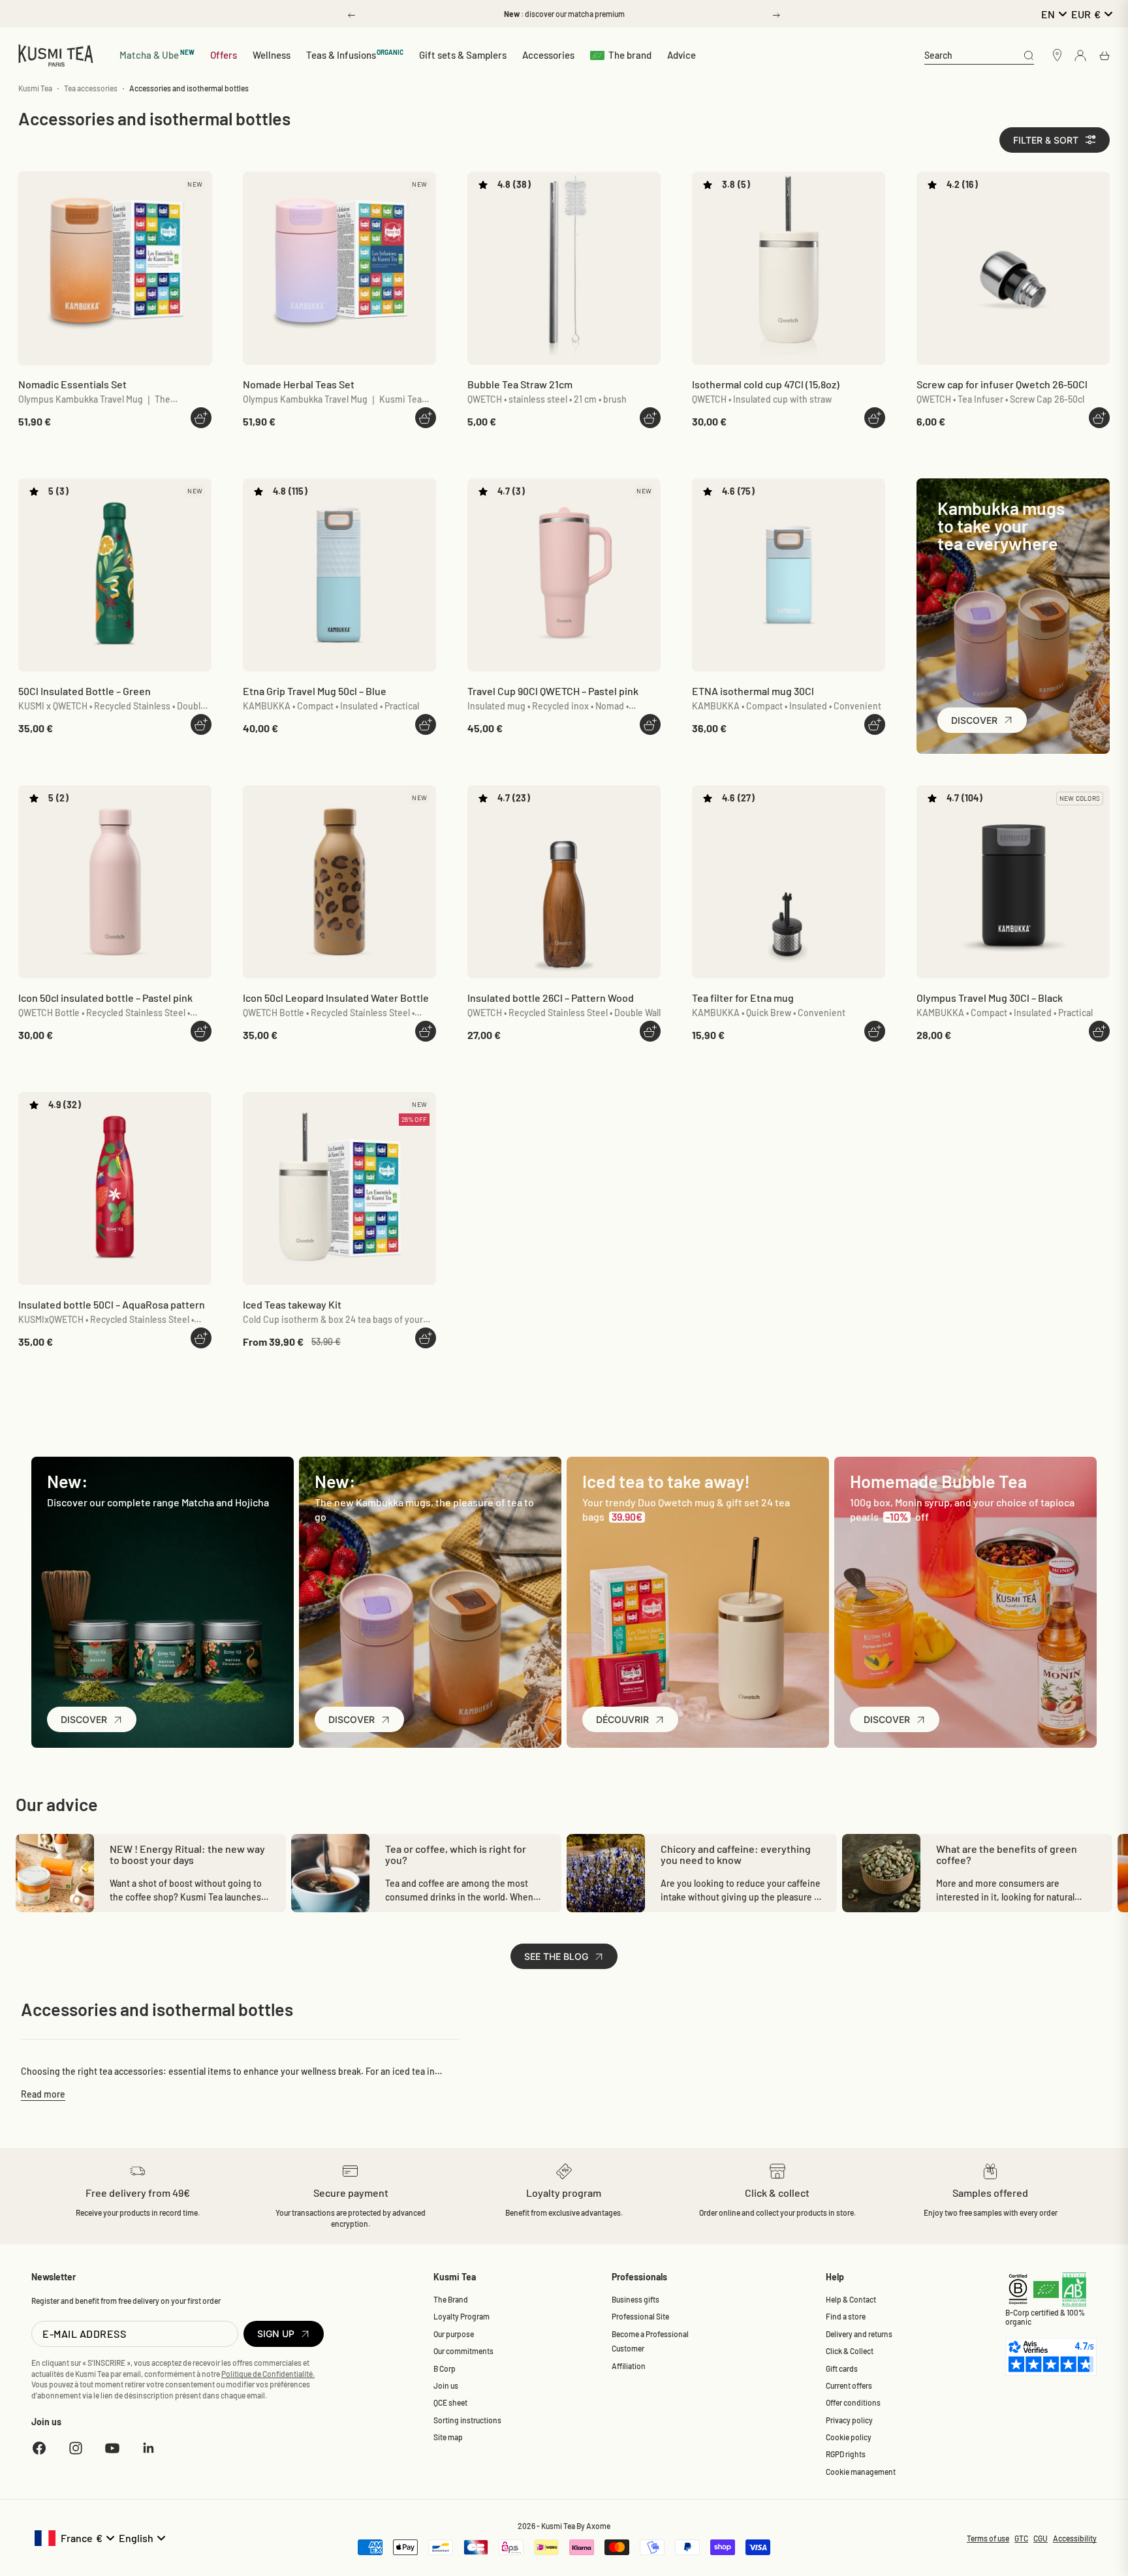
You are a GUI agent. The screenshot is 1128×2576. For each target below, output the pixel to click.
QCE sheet (450, 2402)
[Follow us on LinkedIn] (149, 2448)
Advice (681, 55)
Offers (224, 55)
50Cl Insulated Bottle (85, 691)
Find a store (846, 2316)
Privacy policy (849, 2420)
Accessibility (1075, 2538)
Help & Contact (851, 2299)
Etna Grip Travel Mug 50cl (315, 691)
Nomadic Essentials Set (72, 384)
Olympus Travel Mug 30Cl (990, 998)
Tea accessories (91, 88)
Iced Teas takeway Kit (292, 1304)
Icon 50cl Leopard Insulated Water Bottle (336, 998)
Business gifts (635, 2299)
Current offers (849, 2385)
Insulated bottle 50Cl (112, 1304)
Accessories (548, 55)
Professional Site (640, 2316)
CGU (1041, 2538)
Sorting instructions (467, 2420)
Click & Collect (850, 2351)
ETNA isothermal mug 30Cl (753, 691)
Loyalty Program (462, 2316)
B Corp (445, 2368)
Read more (43, 2094)
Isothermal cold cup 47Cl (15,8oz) (766, 384)
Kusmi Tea (35, 88)
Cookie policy (849, 2437)
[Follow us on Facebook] (39, 2448)
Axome (598, 2526)
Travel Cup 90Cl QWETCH (553, 691)
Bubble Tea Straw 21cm (520, 384)
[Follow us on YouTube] (112, 2448)
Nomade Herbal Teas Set (299, 384)
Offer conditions (853, 2402)
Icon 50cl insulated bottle (105, 998)
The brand (630, 55)
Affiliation (629, 2366)
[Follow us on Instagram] (76, 2448)
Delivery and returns (859, 2334)
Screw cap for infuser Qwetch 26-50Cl (1002, 384)
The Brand (451, 2299)
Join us (446, 2385)
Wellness (272, 55)
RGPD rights (846, 2454)
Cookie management (861, 2472)
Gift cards (842, 2368)
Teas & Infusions (355, 54)
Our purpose (454, 2334)
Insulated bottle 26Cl (551, 998)
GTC (1021, 2538)
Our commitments (463, 2351)
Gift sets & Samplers (463, 55)
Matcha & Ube (157, 54)
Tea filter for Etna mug (743, 998)
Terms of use (988, 2538)
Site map (448, 2437)
